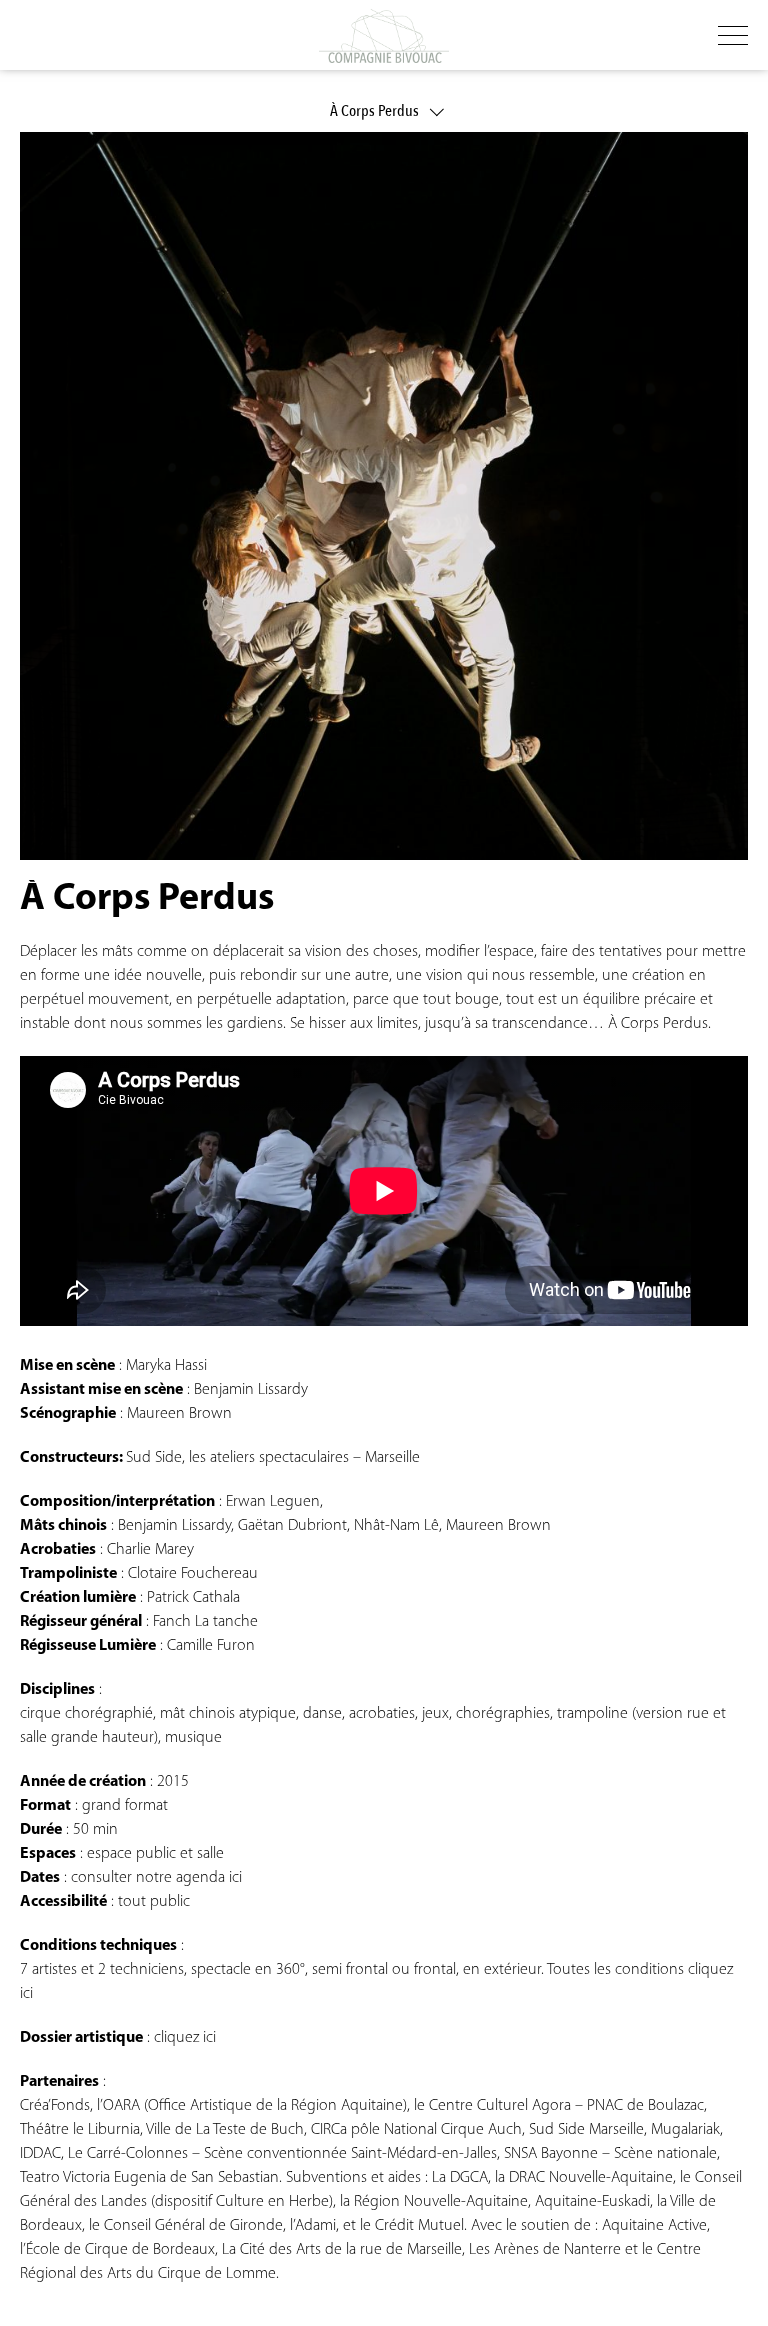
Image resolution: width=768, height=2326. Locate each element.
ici (235, 1878)
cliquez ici (183, 2038)
